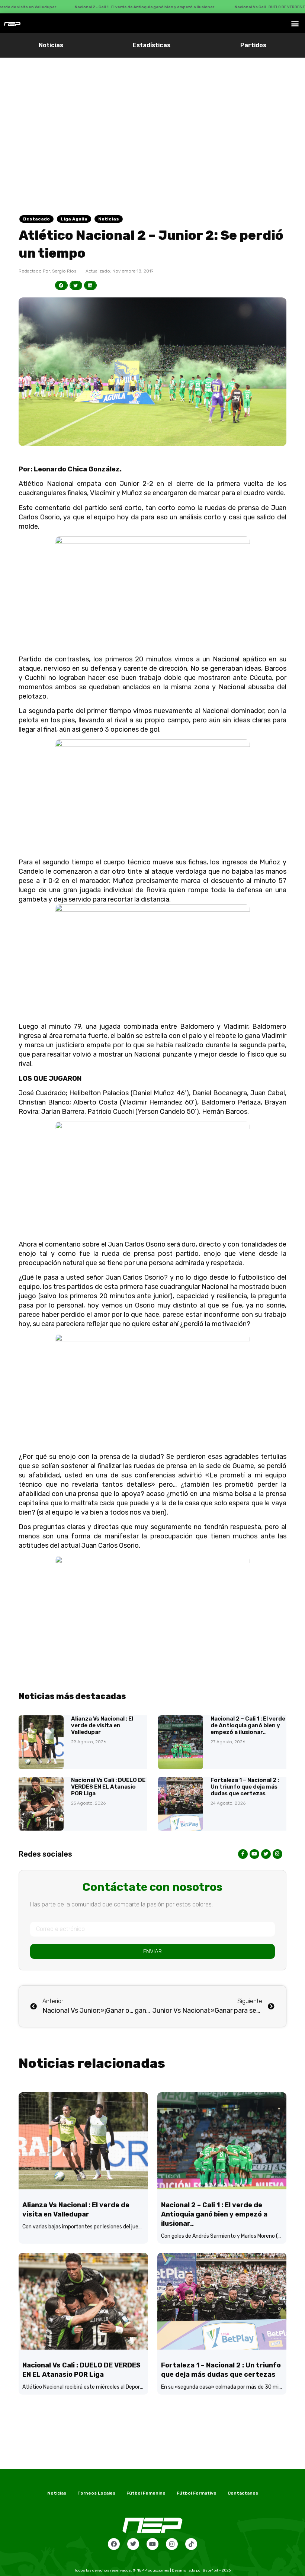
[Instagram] (172, 2544)
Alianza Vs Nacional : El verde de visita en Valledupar (102, 1725)
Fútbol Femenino (146, 2493)
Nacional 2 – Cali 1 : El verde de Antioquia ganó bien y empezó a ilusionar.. (248, 1725)
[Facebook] (114, 2544)
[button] (295, 23)
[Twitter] (133, 2544)
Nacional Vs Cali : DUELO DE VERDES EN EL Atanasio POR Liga (108, 1787)
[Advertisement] (152, 113)
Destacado (36, 219)
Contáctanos (243, 2493)
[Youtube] (152, 2544)
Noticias (51, 45)
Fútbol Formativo (197, 2493)
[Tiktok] (191, 2544)
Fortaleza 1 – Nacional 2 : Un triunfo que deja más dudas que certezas (245, 1787)
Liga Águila (74, 219)
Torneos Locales (96, 2493)
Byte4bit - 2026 (217, 2570)
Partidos (253, 45)
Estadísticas (152, 45)
